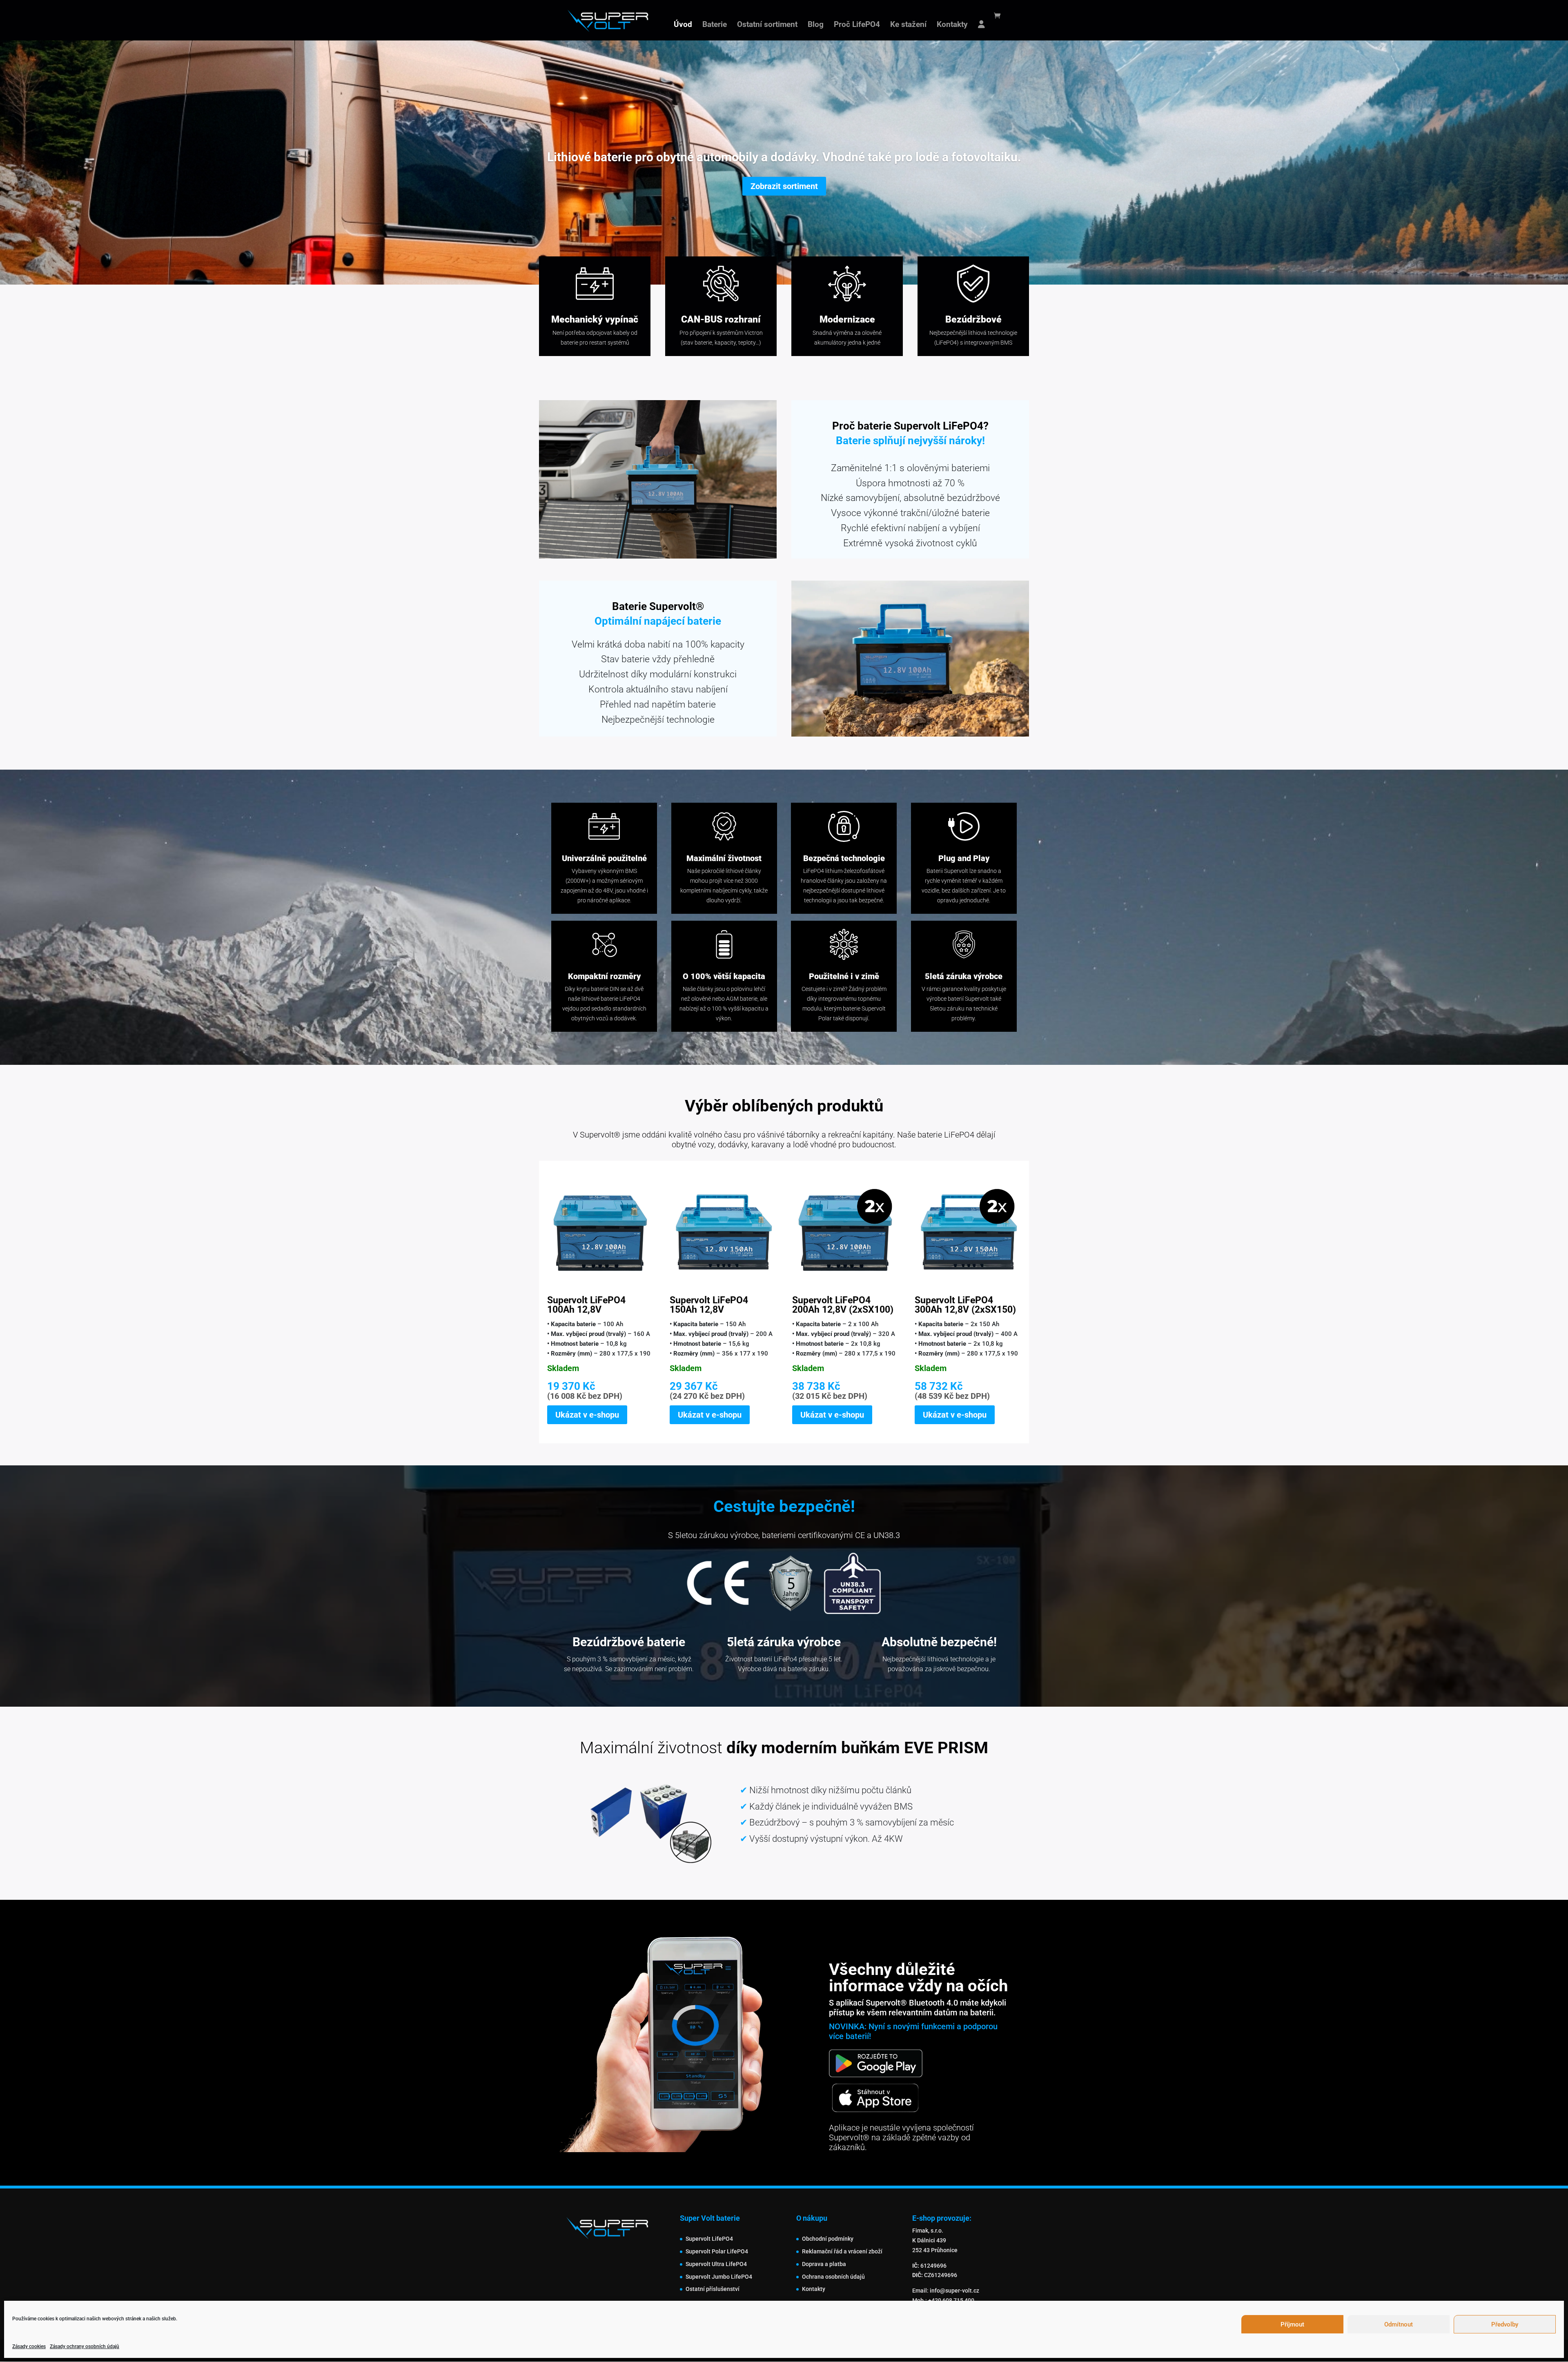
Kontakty (952, 25)
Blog (816, 25)
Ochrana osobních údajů (833, 2277)
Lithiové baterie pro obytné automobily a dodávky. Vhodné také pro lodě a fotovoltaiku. (784, 157)
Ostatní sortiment (767, 25)
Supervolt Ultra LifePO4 (716, 2264)
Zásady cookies (29, 2346)
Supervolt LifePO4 (709, 2239)
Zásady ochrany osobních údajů (85, 2346)
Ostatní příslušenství (713, 2289)
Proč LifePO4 (857, 25)
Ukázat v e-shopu (587, 1415)
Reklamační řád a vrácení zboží (842, 2251)
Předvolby (1505, 2324)
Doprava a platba (824, 2264)
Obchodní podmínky (828, 2239)
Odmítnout (1399, 2324)
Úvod (683, 25)
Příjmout (1292, 2324)
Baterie (715, 25)
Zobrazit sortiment (784, 186)
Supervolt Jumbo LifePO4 (719, 2277)
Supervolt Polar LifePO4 (717, 2251)
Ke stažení (908, 25)
